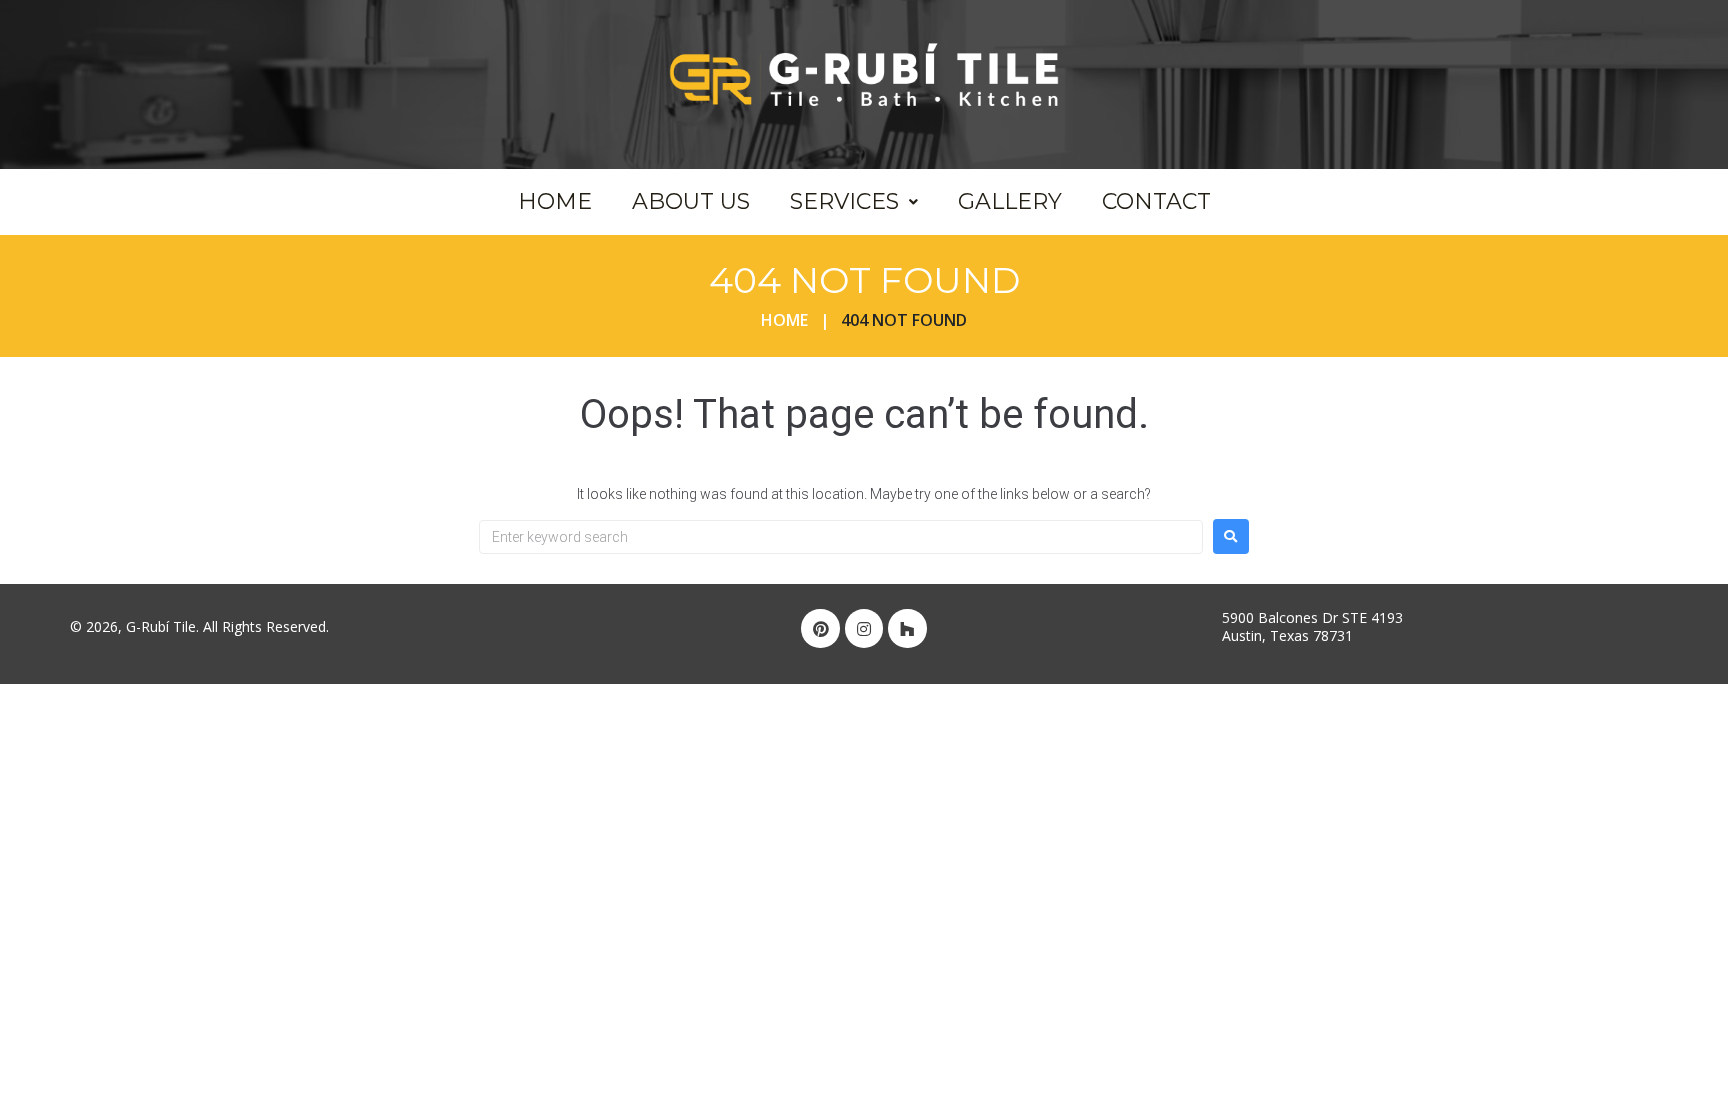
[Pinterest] (820, 628)
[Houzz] (907, 628)
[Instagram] (864, 628)
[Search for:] (841, 537)
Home (784, 320)
